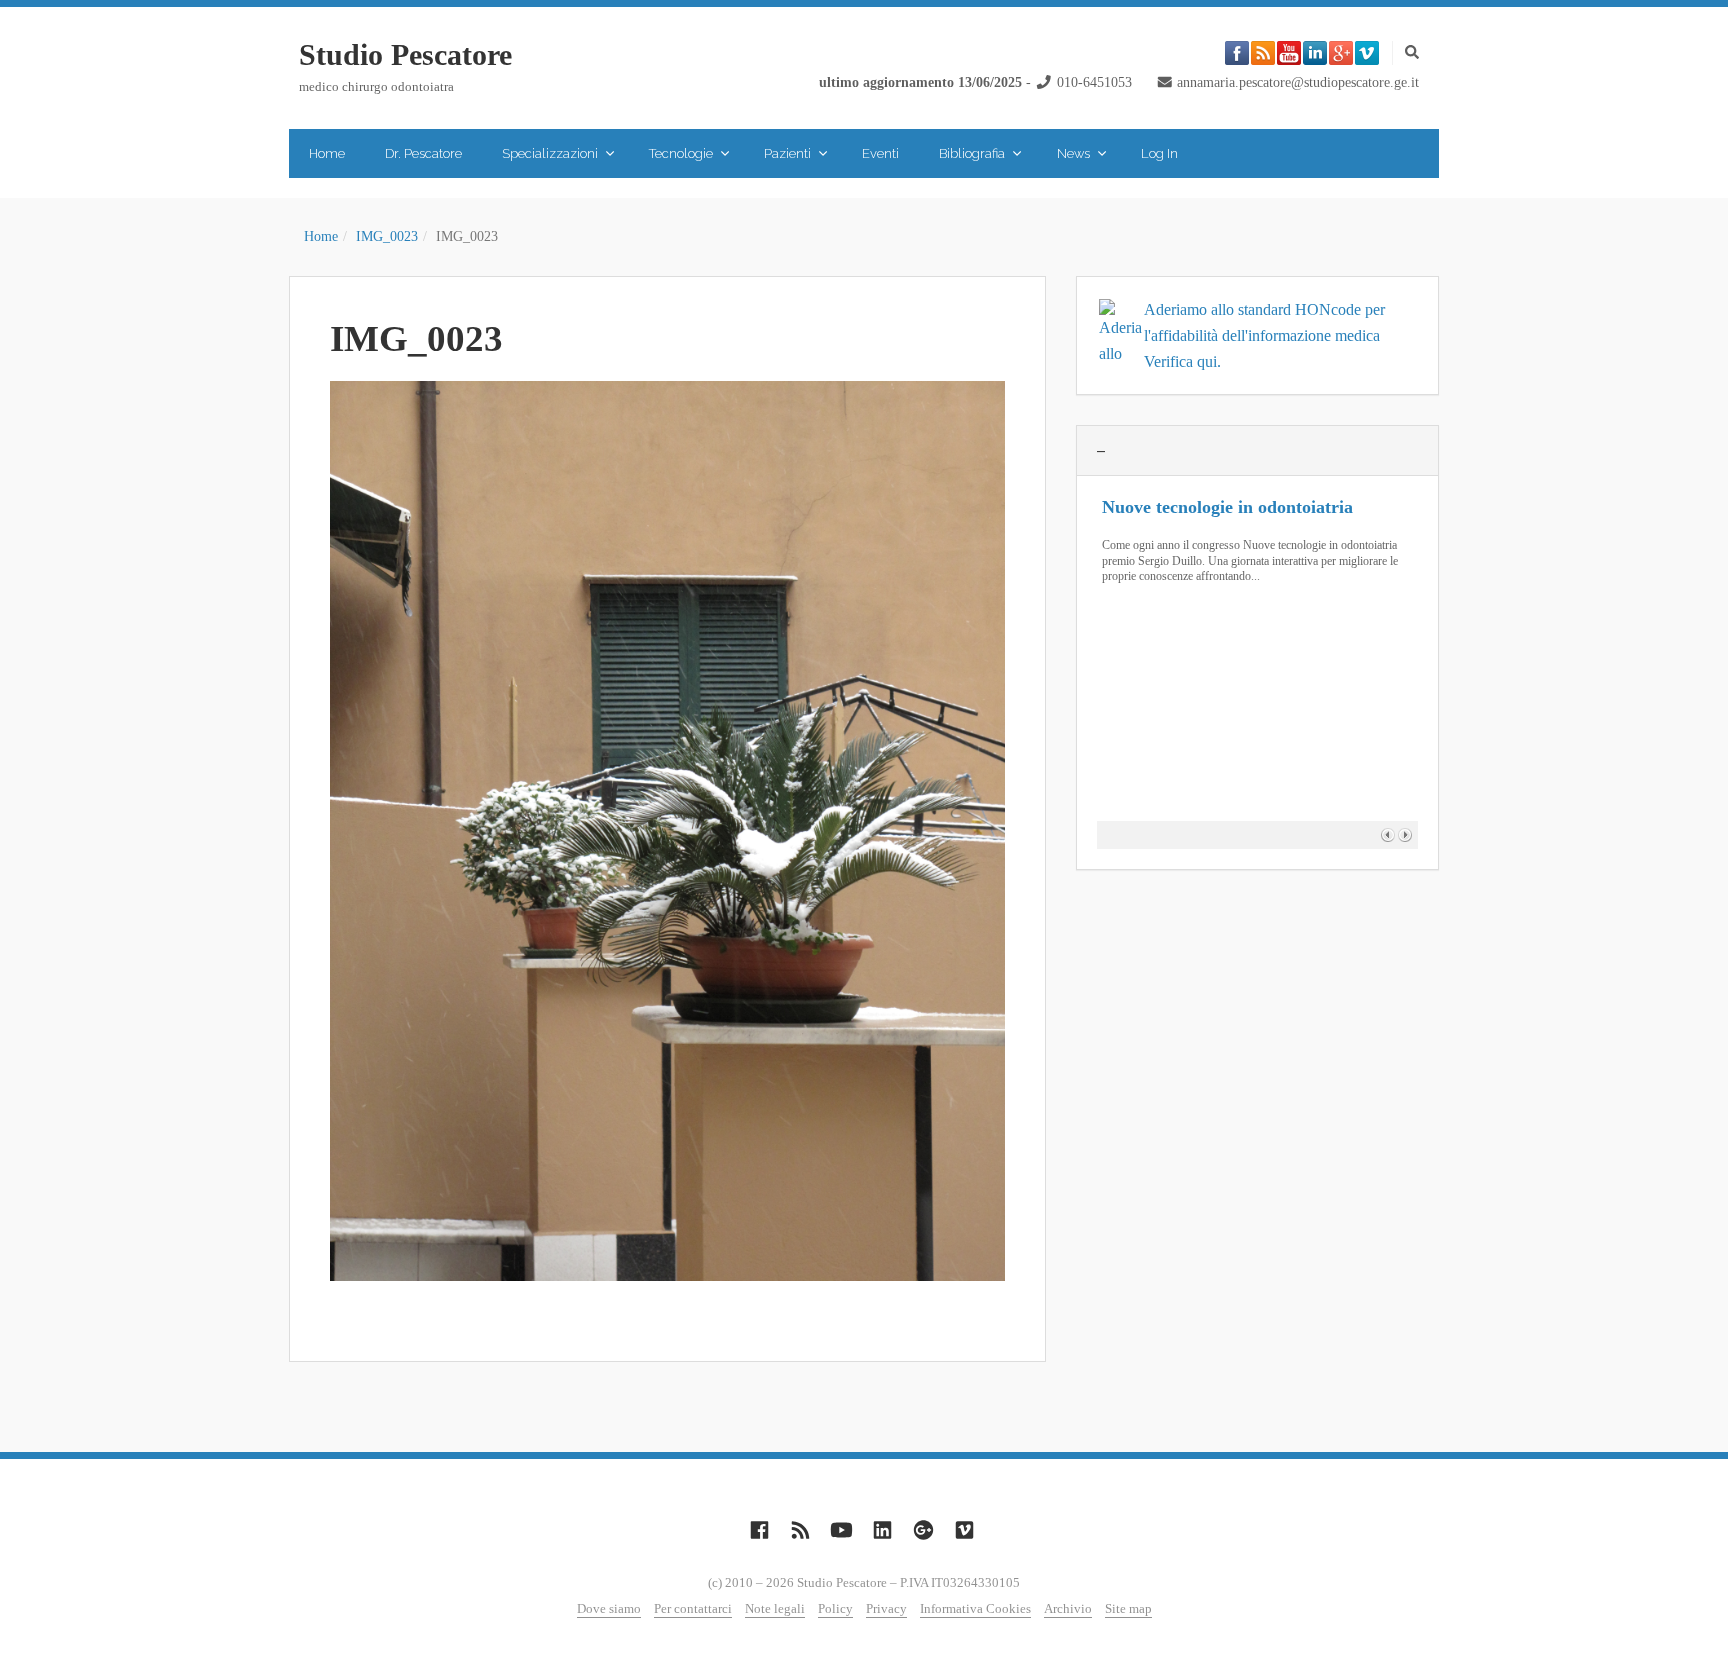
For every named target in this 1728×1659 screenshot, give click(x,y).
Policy (835, 1608)
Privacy (886, 1608)
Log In (1159, 153)
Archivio (1068, 1608)
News (1073, 153)
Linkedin (1315, 53)
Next (1404, 834)
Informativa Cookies (975, 1608)
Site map (1128, 1608)
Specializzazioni (550, 153)
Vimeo (1367, 53)
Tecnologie (681, 153)
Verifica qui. (1182, 361)
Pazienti (787, 153)
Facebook (1237, 53)
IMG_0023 (387, 236)
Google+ (1341, 53)
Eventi (880, 153)
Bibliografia (972, 153)
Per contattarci (693, 1608)
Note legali (775, 1608)
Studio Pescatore (405, 54)
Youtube (1289, 53)
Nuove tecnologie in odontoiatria (1227, 507)
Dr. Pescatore (423, 153)
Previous (1387, 834)
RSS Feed (1263, 53)
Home (327, 153)
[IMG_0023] (667, 831)
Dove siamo (609, 1608)
